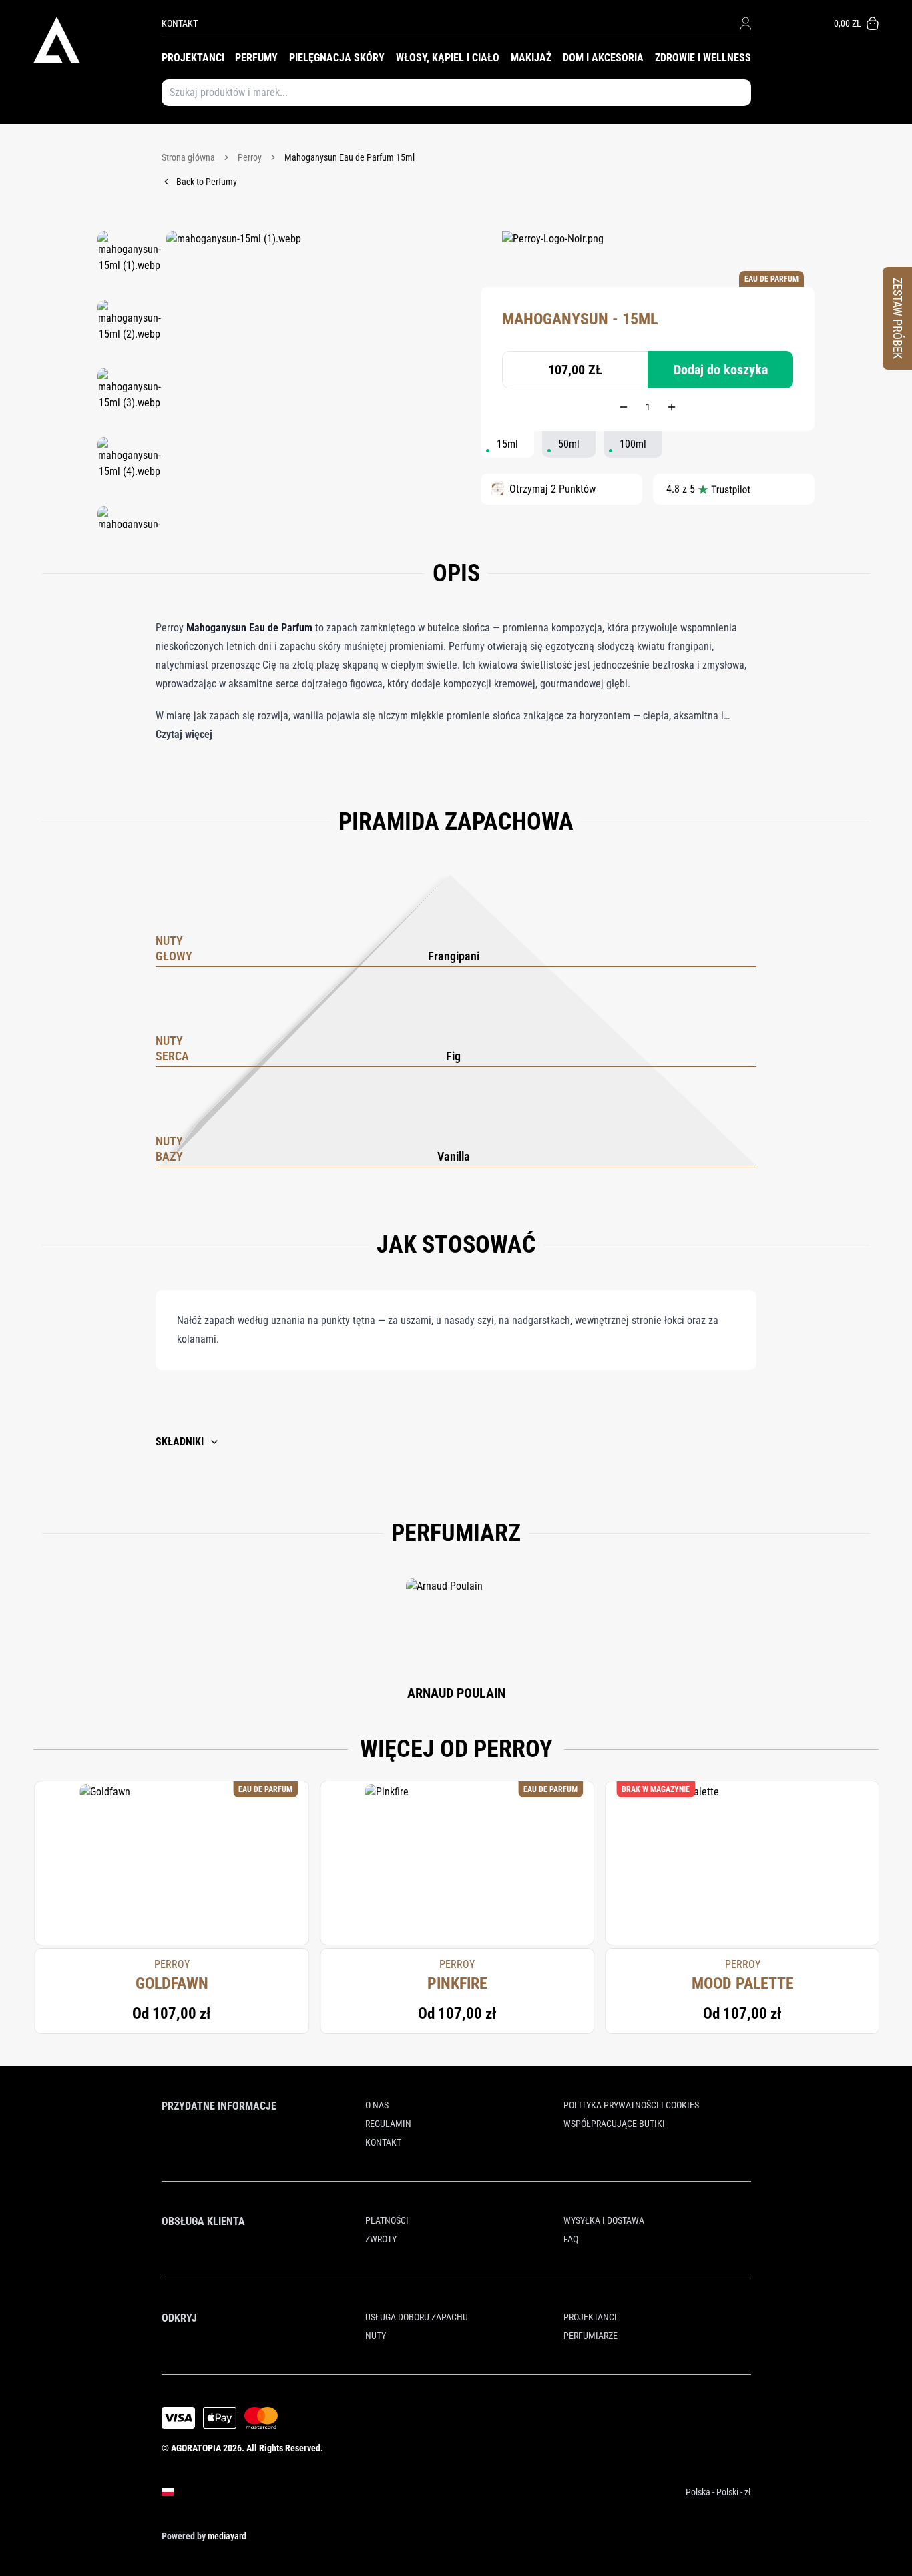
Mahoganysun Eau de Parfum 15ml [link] (350, 157)
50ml (569, 444)
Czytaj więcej (184, 734)
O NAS (377, 2105)
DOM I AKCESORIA (603, 58)
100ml (633, 444)
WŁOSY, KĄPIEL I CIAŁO (448, 58)
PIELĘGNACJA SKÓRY (337, 58)
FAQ (571, 2239)
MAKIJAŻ (531, 58)
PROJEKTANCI (193, 58)
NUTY (376, 2336)
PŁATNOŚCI (387, 2220)
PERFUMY (256, 58)
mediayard (227, 2536)
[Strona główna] (97, 40)
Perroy (250, 157)
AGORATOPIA (196, 2448)
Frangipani (454, 956)
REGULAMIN (388, 2124)
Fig (453, 1056)
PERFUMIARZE (591, 2336)
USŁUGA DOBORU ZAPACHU (417, 2317)
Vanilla (454, 1156)
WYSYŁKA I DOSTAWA (604, 2220)
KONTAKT (180, 23)
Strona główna (188, 157)
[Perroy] (553, 251)
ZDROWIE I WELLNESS (703, 58)
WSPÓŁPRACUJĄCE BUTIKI (614, 2124)
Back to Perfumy (207, 182)
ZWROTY (381, 2239)
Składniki (180, 1442)
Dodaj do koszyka (721, 370)
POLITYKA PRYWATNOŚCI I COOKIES (631, 2105)
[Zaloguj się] (745, 23)
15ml (507, 444)
